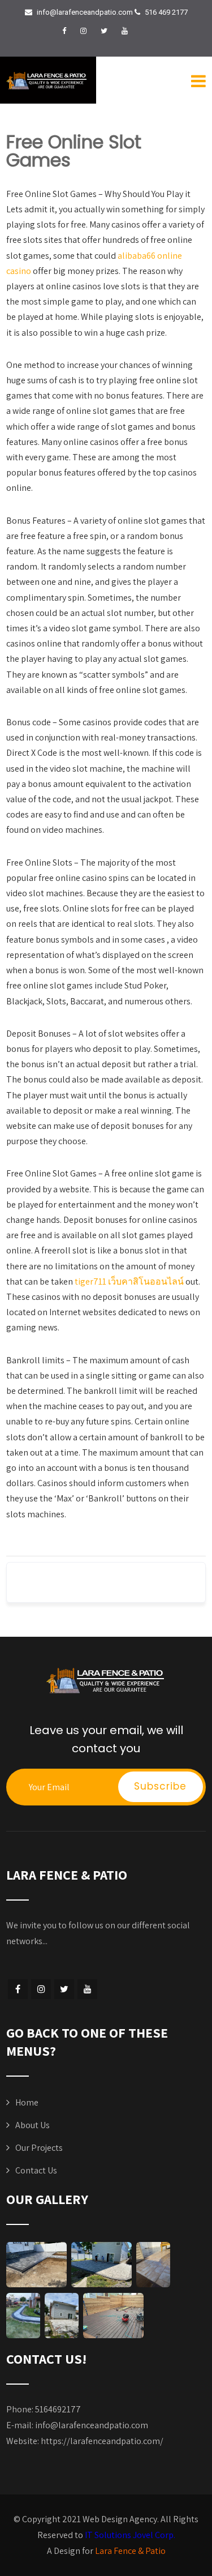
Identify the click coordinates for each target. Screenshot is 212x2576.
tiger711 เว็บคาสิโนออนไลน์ (129, 1281)
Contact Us (36, 2170)
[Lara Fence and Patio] (47, 81)
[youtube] (125, 31)
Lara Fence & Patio (130, 2551)
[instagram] (83, 31)
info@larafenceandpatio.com (92, 2425)
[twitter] (104, 31)
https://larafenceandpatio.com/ (102, 2441)
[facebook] (64, 31)
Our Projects (39, 2148)
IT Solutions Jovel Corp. (130, 2535)
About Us (33, 2125)
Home (27, 2102)
